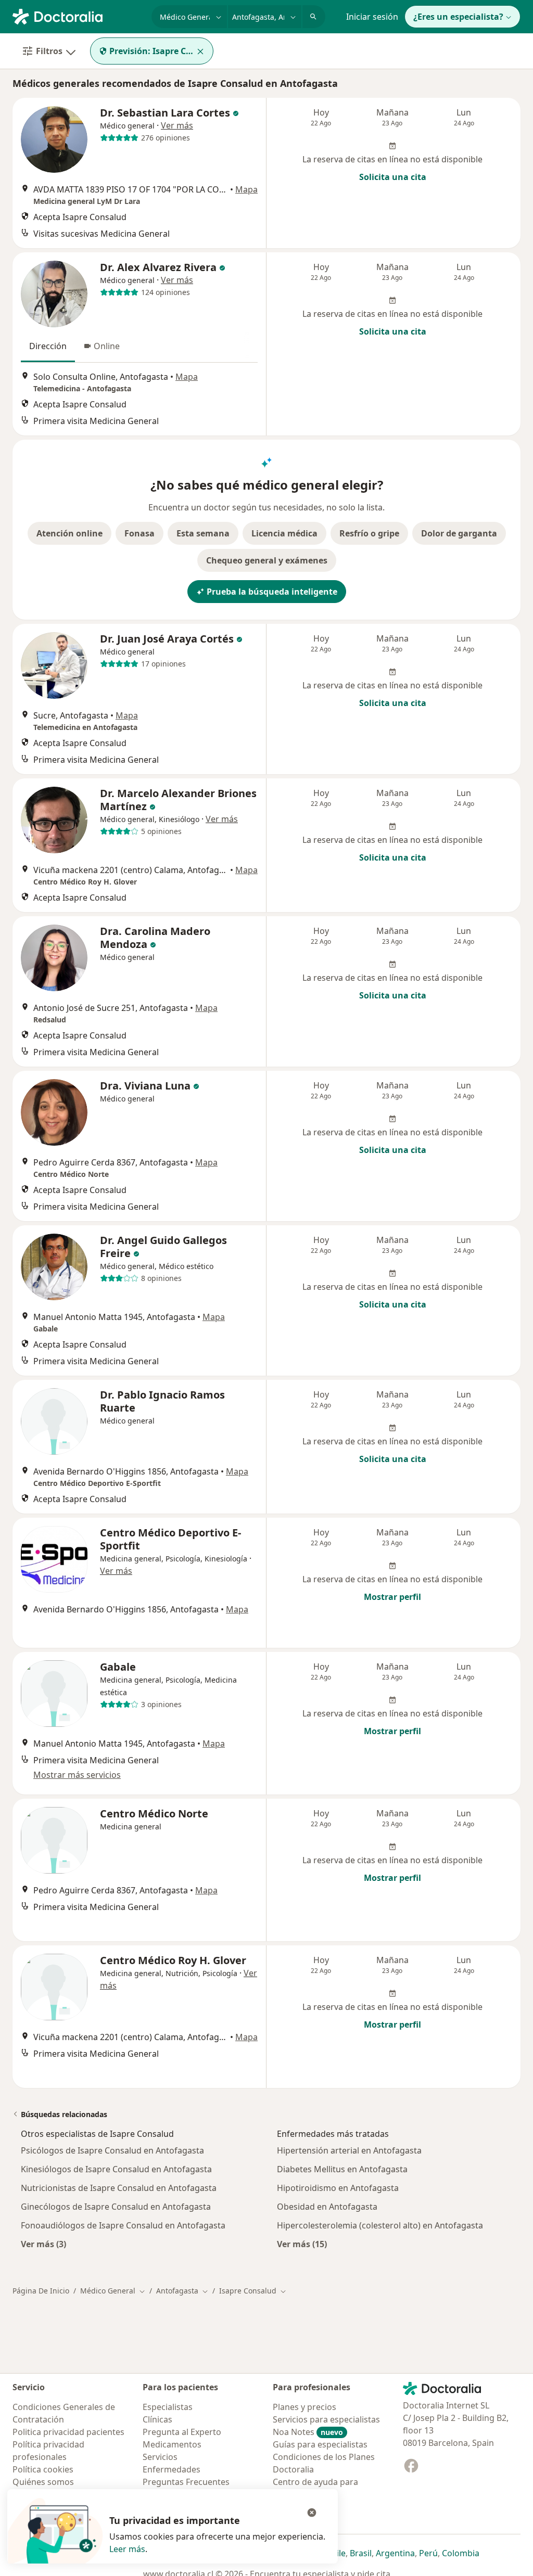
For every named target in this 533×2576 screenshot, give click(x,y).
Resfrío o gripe (369, 533)
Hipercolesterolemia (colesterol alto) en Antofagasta (380, 2225)
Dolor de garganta (459, 533)
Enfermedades (172, 2469)
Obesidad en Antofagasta (327, 2207)
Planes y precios (304, 2407)
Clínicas (157, 2419)
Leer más (127, 2549)
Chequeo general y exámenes (267, 560)
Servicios (160, 2457)
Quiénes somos (43, 2482)
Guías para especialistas (320, 2444)
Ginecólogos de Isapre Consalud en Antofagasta (116, 2207)
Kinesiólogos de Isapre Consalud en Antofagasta (116, 2169)
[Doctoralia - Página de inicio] (78, 16)
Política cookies (43, 2469)
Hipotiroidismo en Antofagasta (338, 2188)
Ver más (177, 125)
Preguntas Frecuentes (186, 2482)
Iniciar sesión (372, 17)
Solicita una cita (393, 177)
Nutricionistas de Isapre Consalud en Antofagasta (119, 2188)
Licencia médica (284, 533)
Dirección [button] (48, 346)
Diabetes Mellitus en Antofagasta (342, 2169)
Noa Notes (308, 2432)
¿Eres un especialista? (458, 17)
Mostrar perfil (392, 1597)
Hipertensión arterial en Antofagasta (349, 2150)
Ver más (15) (302, 2244)
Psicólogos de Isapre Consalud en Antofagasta (112, 2150)
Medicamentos (172, 2444)
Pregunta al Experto (182, 2432)
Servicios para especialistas (326, 2419)
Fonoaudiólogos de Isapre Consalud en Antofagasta (123, 2225)
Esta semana (203, 533)
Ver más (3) (43, 2244)
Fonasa (139, 533)
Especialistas (168, 2407)
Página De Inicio (41, 2291)
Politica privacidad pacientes (68, 2432)
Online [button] (107, 346)
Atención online (69, 533)
